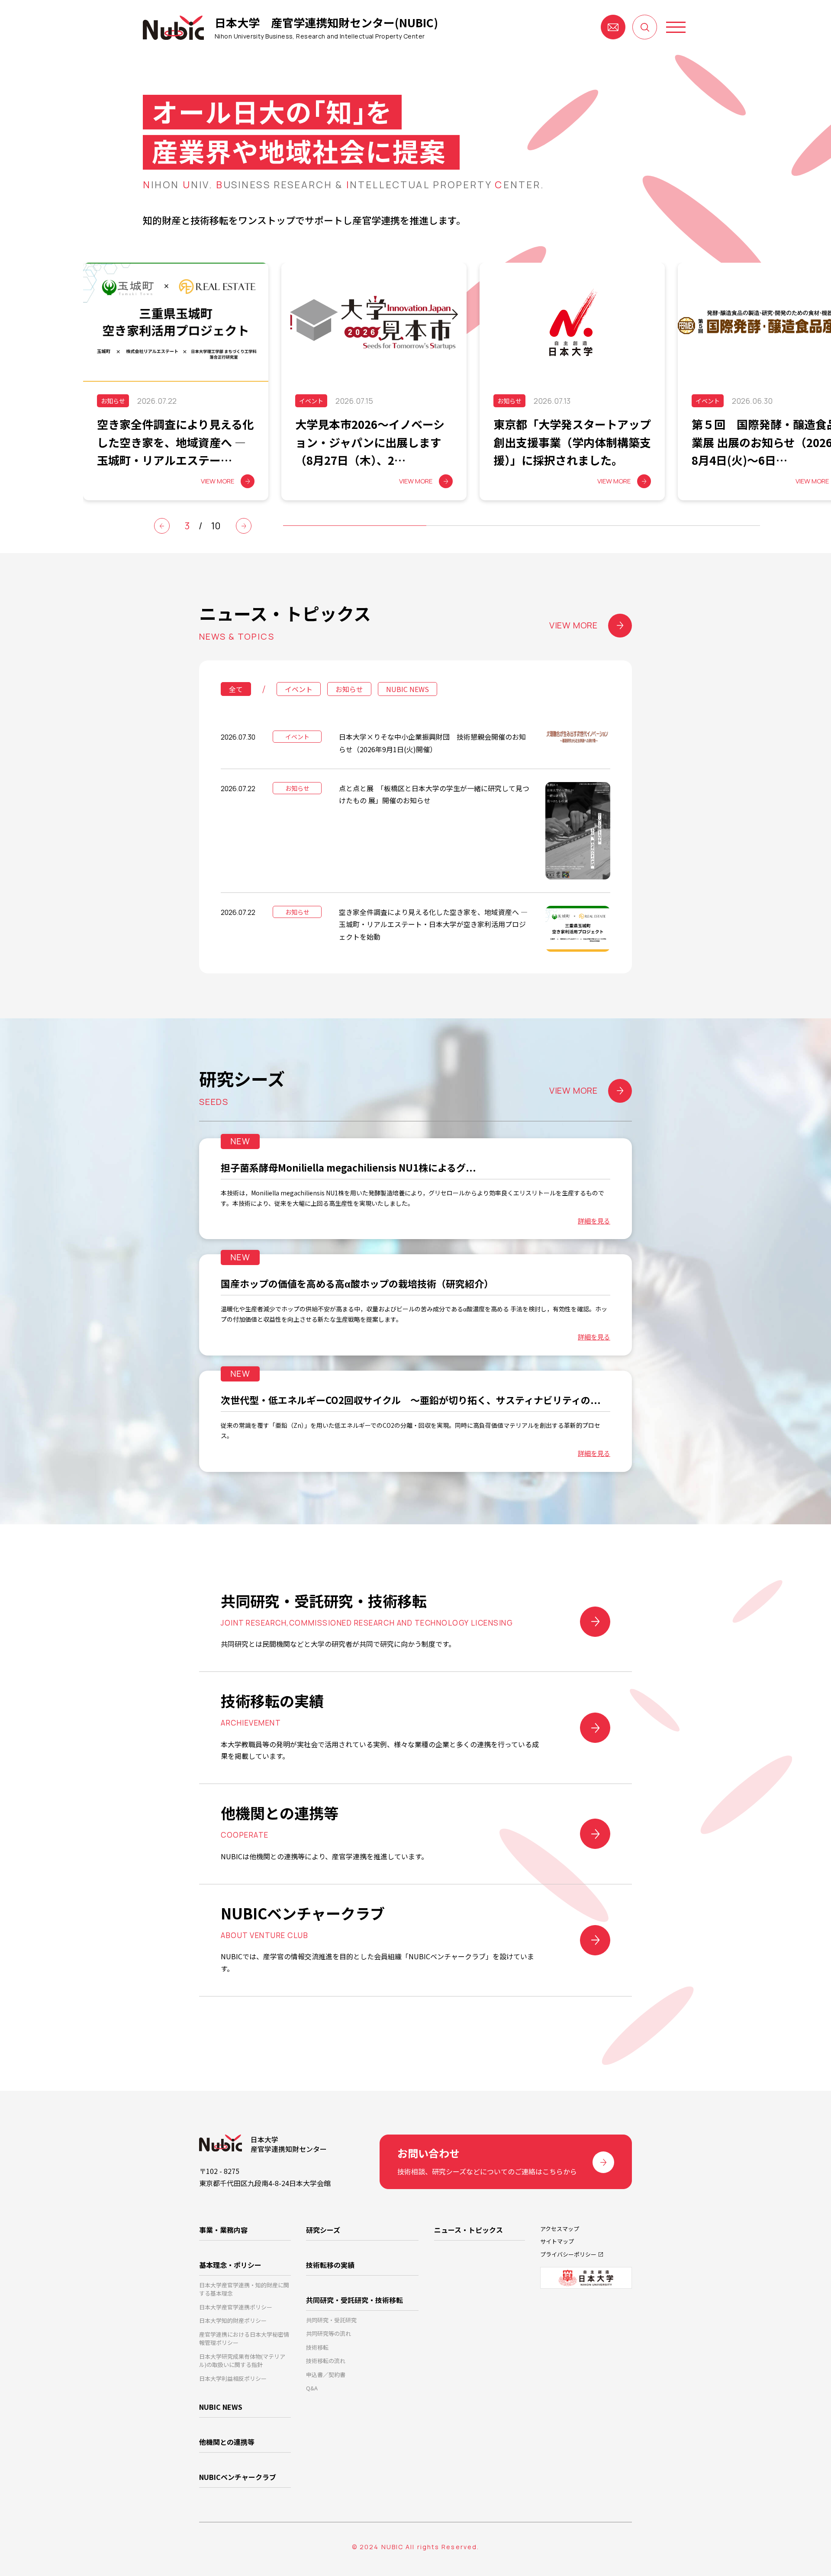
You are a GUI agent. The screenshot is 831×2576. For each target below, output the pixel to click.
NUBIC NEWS (407, 689)
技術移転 (317, 2347)
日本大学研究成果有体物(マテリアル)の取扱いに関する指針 (242, 2361)
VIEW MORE (573, 625)
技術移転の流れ (326, 2361)
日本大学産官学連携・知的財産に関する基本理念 (244, 2289)
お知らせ (349, 689)
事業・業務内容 (223, 2230)
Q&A (312, 2388)
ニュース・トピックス (469, 2230)
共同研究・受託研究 (331, 2320)
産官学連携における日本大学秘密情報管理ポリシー (244, 2339)
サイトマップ (557, 2241)
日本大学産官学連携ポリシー (236, 2307)
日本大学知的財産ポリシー (233, 2320)
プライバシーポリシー (568, 2254)
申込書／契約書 (326, 2375)
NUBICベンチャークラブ (238, 2477)
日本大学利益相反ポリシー (233, 2378)
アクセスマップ (560, 2229)
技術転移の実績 (330, 2265)
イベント (299, 689)
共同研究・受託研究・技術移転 (354, 2300)
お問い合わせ (613, 27)
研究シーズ (323, 2230)
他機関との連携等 (227, 2442)
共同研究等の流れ (329, 2333)
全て (236, 689)
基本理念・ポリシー (230, 2265)
